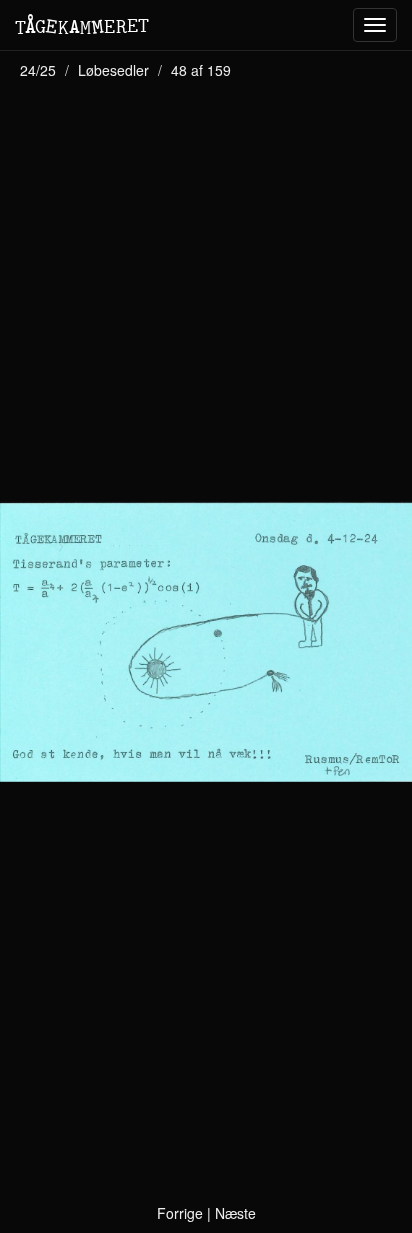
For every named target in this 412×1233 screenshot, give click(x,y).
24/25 (38, 70)
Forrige (180, 1213)
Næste (235, 1213)
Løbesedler (113, 70)
